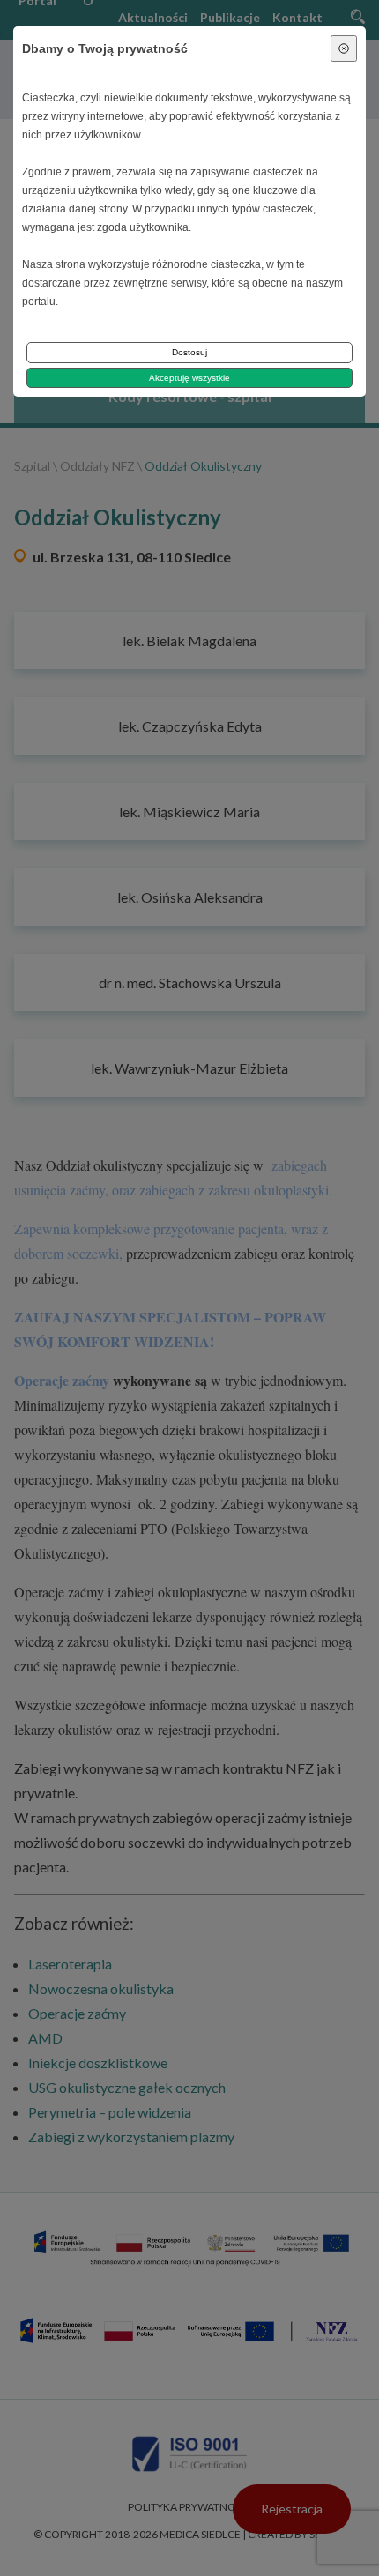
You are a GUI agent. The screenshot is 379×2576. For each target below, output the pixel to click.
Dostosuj (189, 352)
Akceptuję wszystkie (189, 378)
